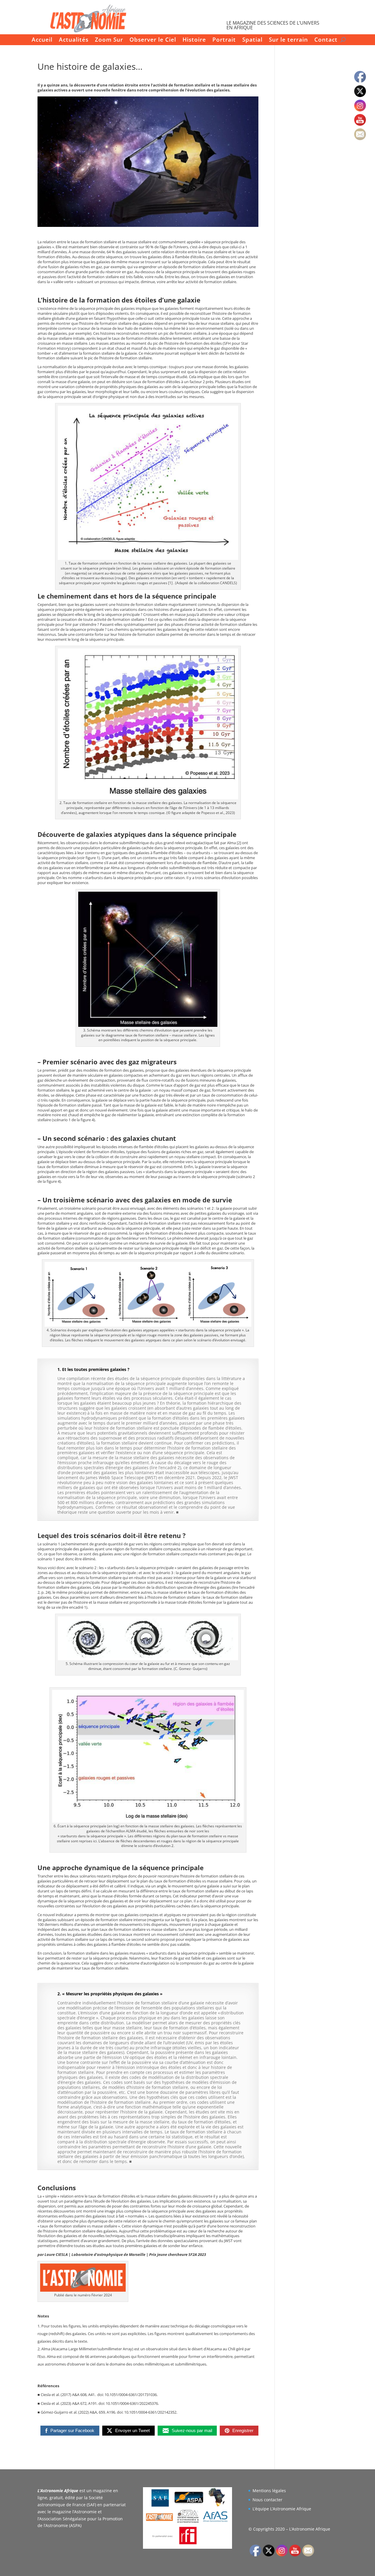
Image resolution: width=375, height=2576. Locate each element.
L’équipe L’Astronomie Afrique (282, 2509)
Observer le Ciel (153, 40)
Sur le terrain (288, 40)
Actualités (74, 40)
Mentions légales (269, 2491)
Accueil (42, 40)
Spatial (252, 40)
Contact (326, 40)
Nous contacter (267, 2500)
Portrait (224, 40)
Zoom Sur (109, 40)
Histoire (194, 40)
